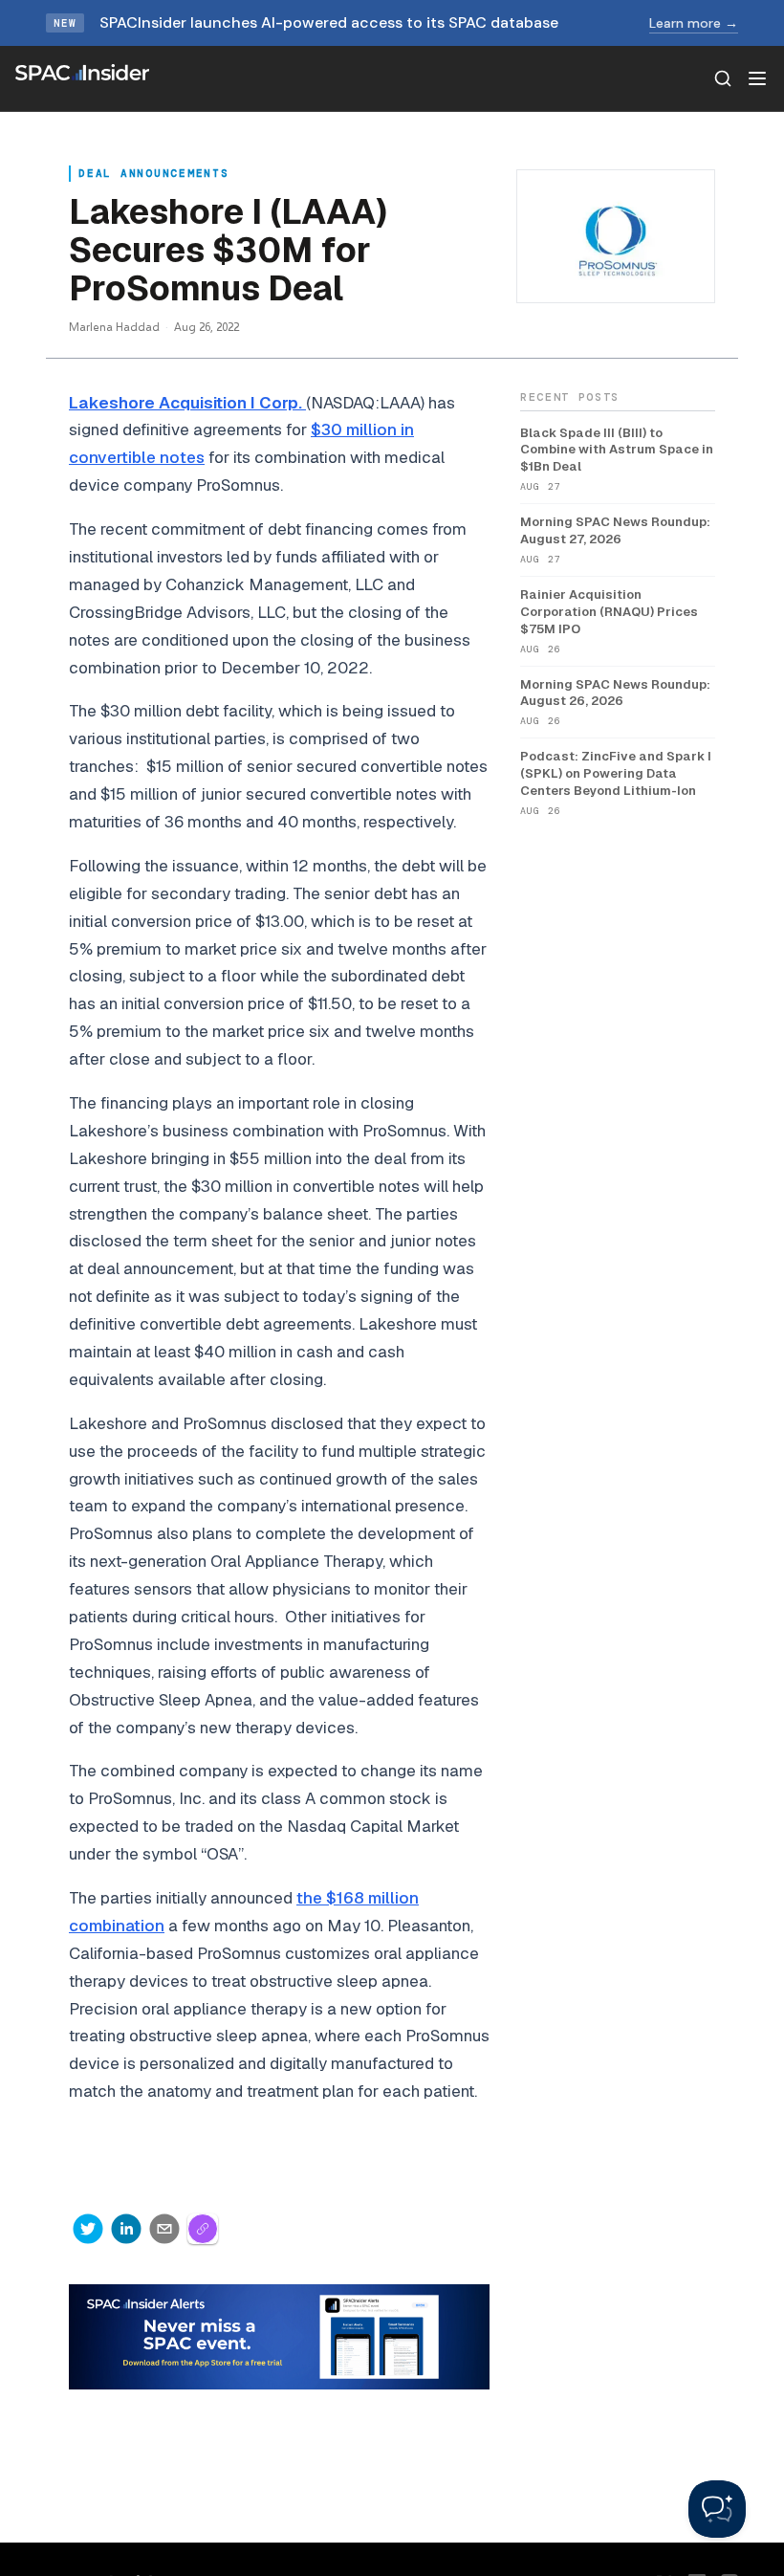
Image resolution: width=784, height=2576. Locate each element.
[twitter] (88, 2229)
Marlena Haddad (114, 327)
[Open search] (723, 78)
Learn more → (694, 23)
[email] (164, 2229)
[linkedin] (126, 2229)
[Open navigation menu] (757, 78)
